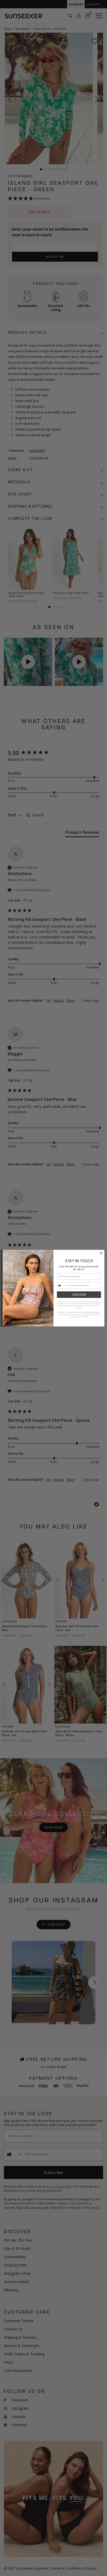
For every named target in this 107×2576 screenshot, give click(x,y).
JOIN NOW (79, 1295)
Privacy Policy (96, 1312)
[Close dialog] (101, 1253)
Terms (87, 1312)
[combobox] (62, 1285)
